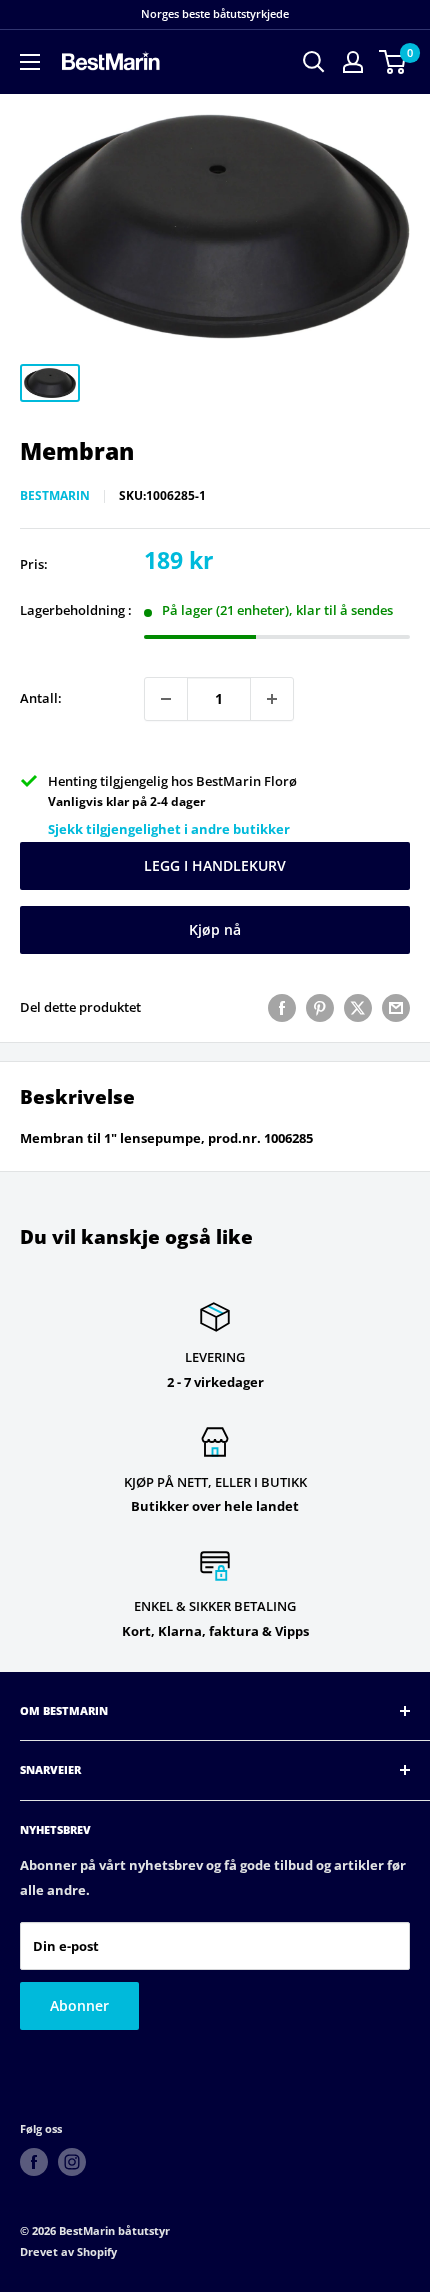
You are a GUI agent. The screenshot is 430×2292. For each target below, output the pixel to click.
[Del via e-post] (396, 1008)
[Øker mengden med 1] (272, 699)
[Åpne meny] (30, 62)
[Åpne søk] (314, 62)
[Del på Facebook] (282, 1008)
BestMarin (55, 495)
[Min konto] (353, 62)
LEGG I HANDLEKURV (215, 865)
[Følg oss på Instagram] (72, 2162)
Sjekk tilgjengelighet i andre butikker (169, 829)
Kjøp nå (215, 929)
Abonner (79, 2005)
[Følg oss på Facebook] (34, 2162)
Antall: (41, 698)
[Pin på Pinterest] (320, 1008)
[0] (393, 62)
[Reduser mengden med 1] (166, 699)
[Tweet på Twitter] (358, 1008)
